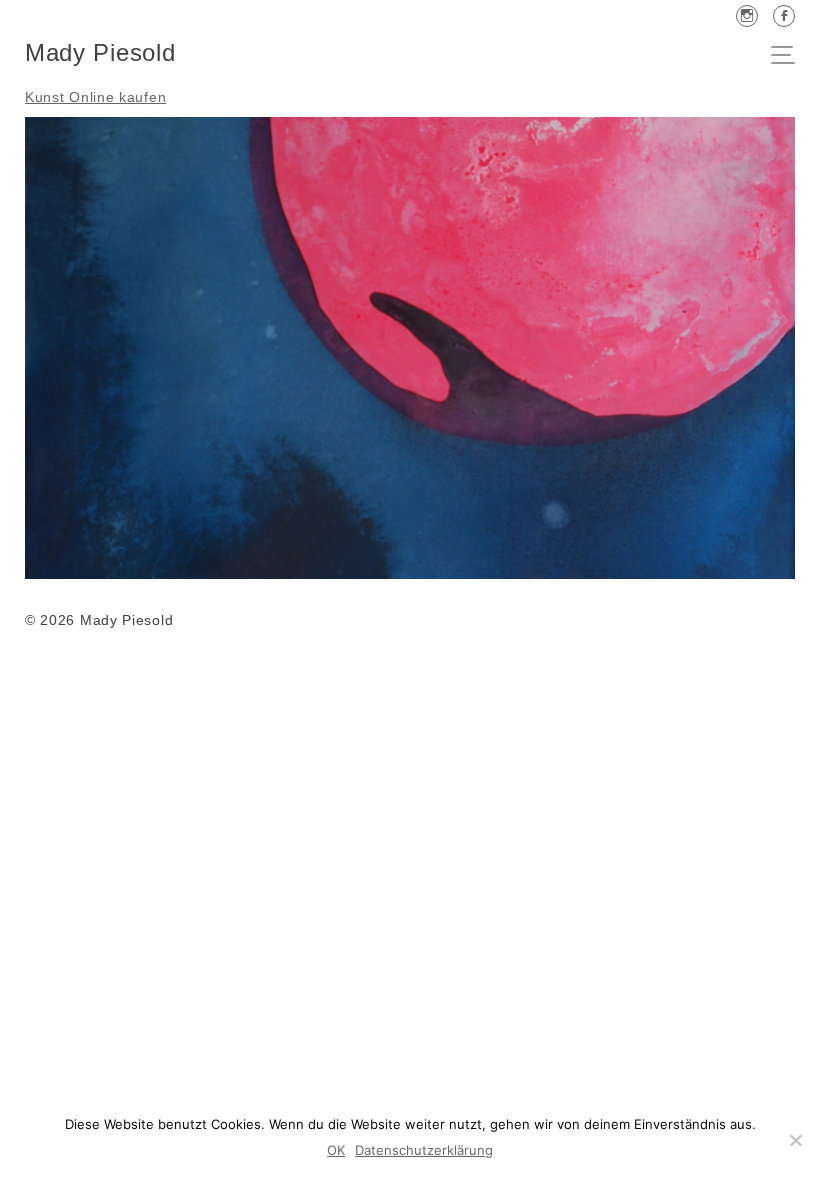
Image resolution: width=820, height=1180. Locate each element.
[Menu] (788, 57)
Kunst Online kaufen (95, 97)
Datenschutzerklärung (424, 1150)
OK (336, 1150)
